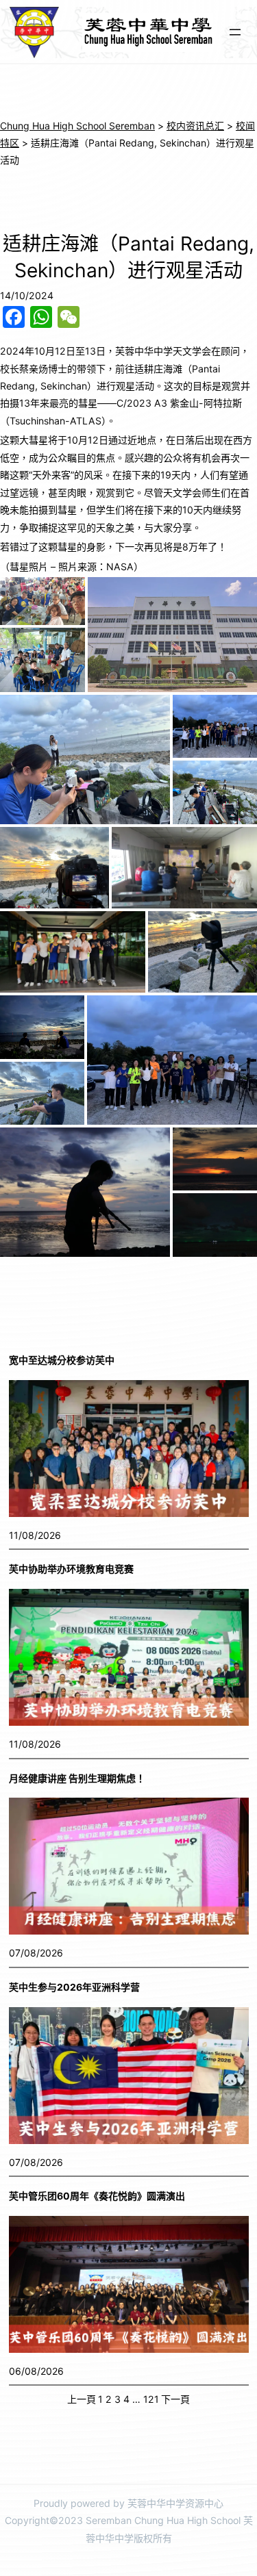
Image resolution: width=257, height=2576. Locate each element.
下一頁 (175, 2399)
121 (151, 2399)
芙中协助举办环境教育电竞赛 (71, 1569)
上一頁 (82, 2399)
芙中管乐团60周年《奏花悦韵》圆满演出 (97, 2196)
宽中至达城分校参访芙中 (62, 1360)
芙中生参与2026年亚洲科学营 (74, 1987)
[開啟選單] (235, 32)
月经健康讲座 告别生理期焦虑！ (77, 1778)
